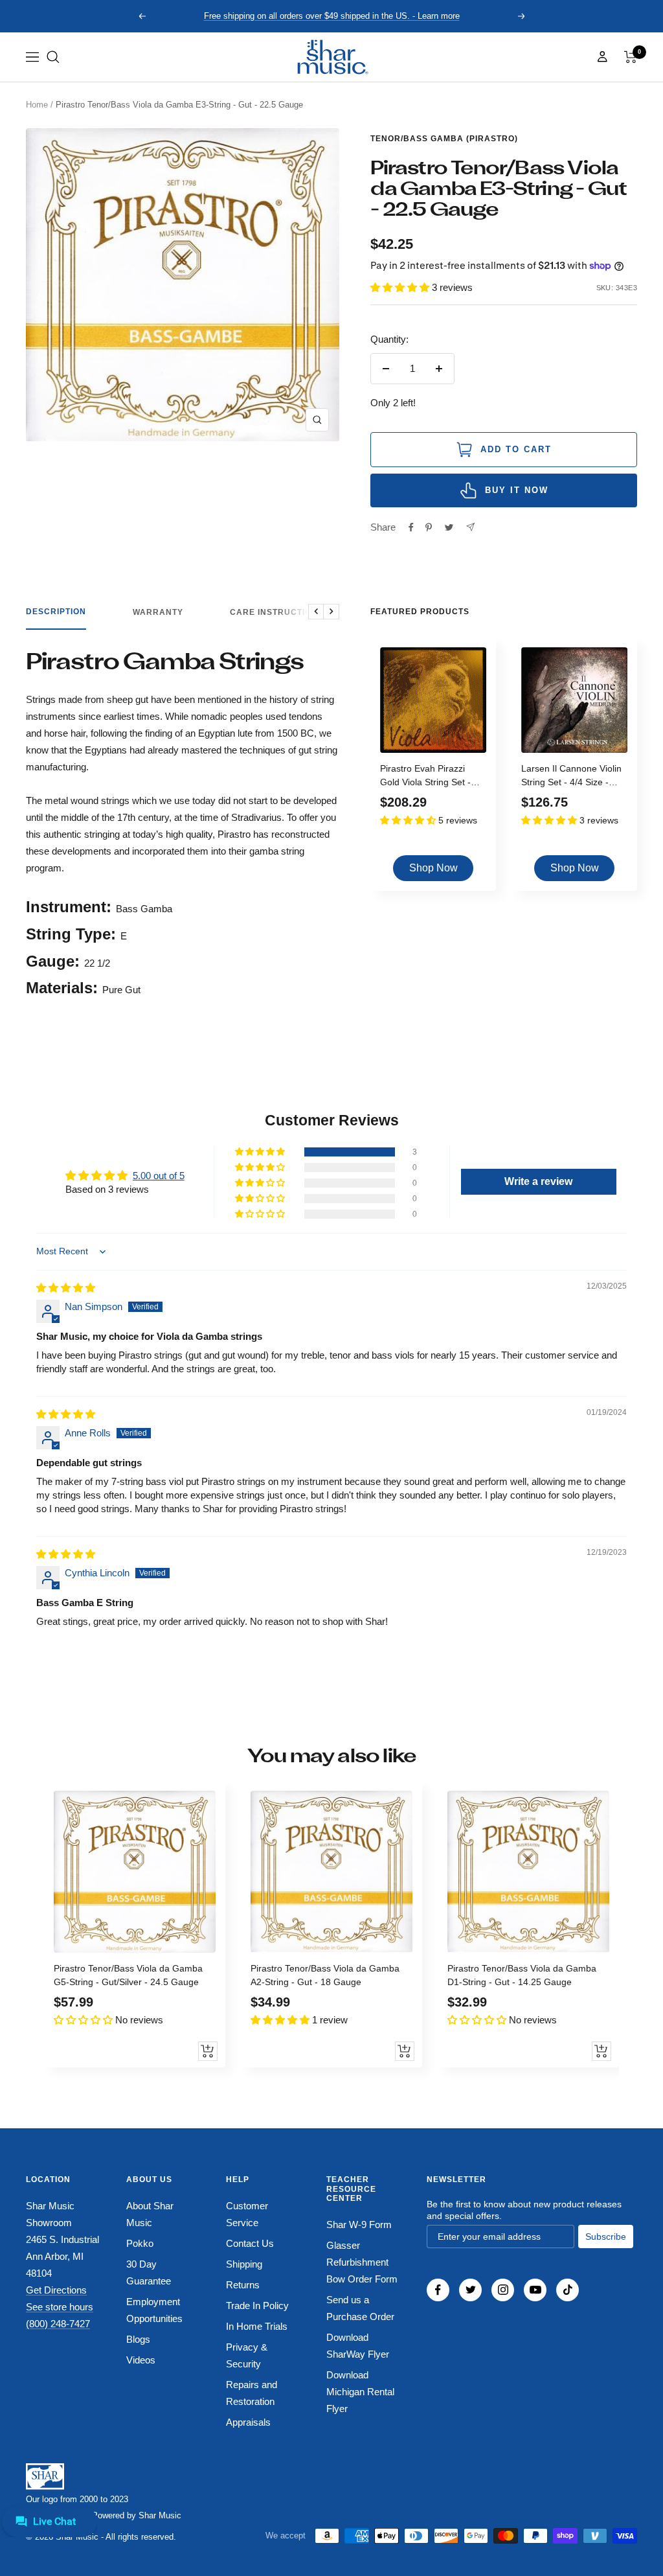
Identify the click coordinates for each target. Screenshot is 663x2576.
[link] (331, 57)
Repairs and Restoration (252, 2393)
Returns (243, 2285)
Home (37, 105)
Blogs (138, 2339)
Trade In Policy (257, 2306)
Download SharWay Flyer (358, 2346)
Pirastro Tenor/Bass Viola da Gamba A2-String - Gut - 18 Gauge (325, 1975)
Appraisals (248, 2422)
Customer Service (247, 2214)
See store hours (60, 2307)
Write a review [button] (538, 1181)
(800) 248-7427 (58, 2324)
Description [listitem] (56, 612)
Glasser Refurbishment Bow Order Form (362, 2262)
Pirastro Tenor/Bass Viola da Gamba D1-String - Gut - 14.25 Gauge (522, 1975)
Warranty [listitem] (158, 612)
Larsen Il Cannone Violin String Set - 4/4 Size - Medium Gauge (571, 777)
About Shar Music (150, 2214)
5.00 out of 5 (159, 1176)
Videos (141, 2360)
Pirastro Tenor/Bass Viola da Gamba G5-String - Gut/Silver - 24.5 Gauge (128, 1975)
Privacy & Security (247, 2355)
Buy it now (517, 490)
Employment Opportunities (154, 2310)
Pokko (140, 2243)
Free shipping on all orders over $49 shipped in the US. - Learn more (332, 16)
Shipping (244, 2264)
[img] (66, 1288)
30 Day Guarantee (149, 2272)
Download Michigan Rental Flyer (360, 2392)
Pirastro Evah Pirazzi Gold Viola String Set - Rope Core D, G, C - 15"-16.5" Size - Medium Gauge (430, 777)
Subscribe (606, 2237)
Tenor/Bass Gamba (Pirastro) (444, 139)
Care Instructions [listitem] (277, 612)
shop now (433, 868)
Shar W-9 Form (359, 2225)
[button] (53, 57)
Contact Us (250, 2243)
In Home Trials (257, 2326)
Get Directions (56, 2290)
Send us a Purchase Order (360, 2308)
